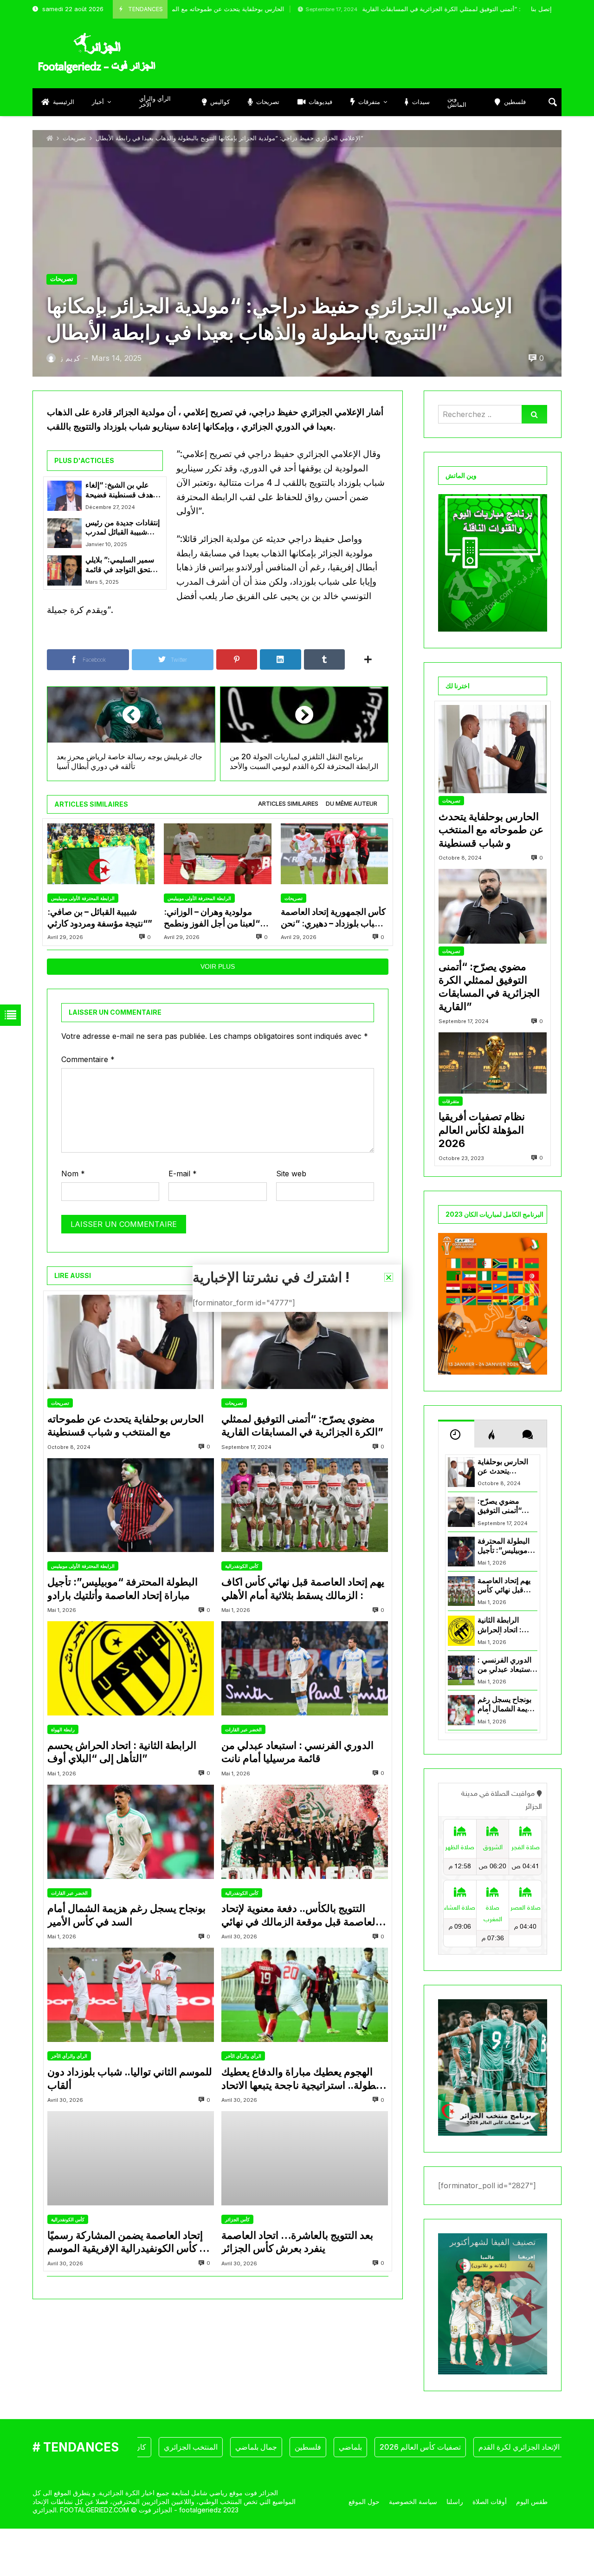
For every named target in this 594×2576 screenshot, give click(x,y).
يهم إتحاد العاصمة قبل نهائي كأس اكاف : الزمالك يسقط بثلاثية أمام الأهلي (303, 1588)
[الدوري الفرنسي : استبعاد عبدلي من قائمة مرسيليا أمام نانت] (305, 1668)
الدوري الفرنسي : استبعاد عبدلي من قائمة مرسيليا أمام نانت (297, 1752)
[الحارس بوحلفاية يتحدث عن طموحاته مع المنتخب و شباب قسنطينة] (131, 1342)
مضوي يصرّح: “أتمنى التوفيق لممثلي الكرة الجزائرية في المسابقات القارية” (372, 9)
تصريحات (74, 138)
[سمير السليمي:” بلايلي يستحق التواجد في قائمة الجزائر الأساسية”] (65, 570)
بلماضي (300, 2447)
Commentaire (88, 1059)
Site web (291, 1174)
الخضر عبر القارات (243, 1729)
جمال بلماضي (206, 2447)
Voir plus (218, 966)
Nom (73, 1174)
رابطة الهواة (63, 1729)
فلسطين (258, 2447)
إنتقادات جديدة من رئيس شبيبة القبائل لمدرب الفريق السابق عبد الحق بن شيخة (123, 528)
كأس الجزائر (237, 2219)
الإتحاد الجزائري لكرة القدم (469, 2447)
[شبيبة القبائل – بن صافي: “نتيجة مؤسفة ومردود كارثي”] (101, 854)
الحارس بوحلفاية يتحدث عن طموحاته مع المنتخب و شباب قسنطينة (126, 1425)
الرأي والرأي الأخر (69, 2056)
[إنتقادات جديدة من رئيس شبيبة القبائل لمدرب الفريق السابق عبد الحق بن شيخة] (65, 533)
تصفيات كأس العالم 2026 (370, 2447)
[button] (389, 1277)
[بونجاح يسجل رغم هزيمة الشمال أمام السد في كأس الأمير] (131, 1832)
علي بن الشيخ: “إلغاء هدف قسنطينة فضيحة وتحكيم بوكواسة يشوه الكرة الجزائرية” (119, 490)
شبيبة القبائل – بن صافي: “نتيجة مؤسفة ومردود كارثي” (100, 917)
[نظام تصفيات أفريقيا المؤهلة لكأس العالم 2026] (493, 1063)
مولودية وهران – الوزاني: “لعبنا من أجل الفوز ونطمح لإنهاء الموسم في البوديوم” (213, 918)
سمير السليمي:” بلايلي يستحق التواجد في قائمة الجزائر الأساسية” (122, 565)
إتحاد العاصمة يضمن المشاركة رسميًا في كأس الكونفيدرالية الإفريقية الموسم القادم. (130, 2242)
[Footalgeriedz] (97, 53)
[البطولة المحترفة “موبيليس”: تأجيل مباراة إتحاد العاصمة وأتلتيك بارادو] (131, 1505)
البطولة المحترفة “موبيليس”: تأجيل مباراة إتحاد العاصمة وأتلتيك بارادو (123, 1588)
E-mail (183, 1174)
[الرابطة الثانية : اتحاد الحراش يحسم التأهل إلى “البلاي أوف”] (131, 1668)
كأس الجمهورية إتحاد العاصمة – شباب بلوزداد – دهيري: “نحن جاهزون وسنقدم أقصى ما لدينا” (334, 918)
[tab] (288, 804)
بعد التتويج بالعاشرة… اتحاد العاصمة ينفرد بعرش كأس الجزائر (297, 2242)
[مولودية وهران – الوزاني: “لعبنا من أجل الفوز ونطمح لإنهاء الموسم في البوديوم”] (217, 854)
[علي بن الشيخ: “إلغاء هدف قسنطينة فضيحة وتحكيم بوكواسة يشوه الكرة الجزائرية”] (65, 496)
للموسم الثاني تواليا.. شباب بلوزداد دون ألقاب (130, 2078)
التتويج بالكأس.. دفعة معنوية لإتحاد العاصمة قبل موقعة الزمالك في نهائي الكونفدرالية (300, 1915)
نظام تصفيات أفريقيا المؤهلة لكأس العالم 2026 (482, 1130)
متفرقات (451, 1101)
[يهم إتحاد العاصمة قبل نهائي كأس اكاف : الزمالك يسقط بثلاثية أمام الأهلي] (305, 1505)
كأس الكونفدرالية (242, 1566)
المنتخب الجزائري (141, 2447)
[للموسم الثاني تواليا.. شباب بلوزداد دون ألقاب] (131, 1995)
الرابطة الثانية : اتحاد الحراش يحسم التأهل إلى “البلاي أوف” (122, 1752)
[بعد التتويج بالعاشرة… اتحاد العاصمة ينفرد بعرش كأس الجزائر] (305, 2158)
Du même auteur (352, 804)
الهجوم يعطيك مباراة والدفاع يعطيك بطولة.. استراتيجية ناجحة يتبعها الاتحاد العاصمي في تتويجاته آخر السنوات (300, 2079)
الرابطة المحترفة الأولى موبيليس (83, 898)
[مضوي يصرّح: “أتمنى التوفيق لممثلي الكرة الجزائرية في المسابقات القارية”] (305, 1342)
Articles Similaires (288, 804)
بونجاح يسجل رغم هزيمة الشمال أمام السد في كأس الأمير (126, 1915)
